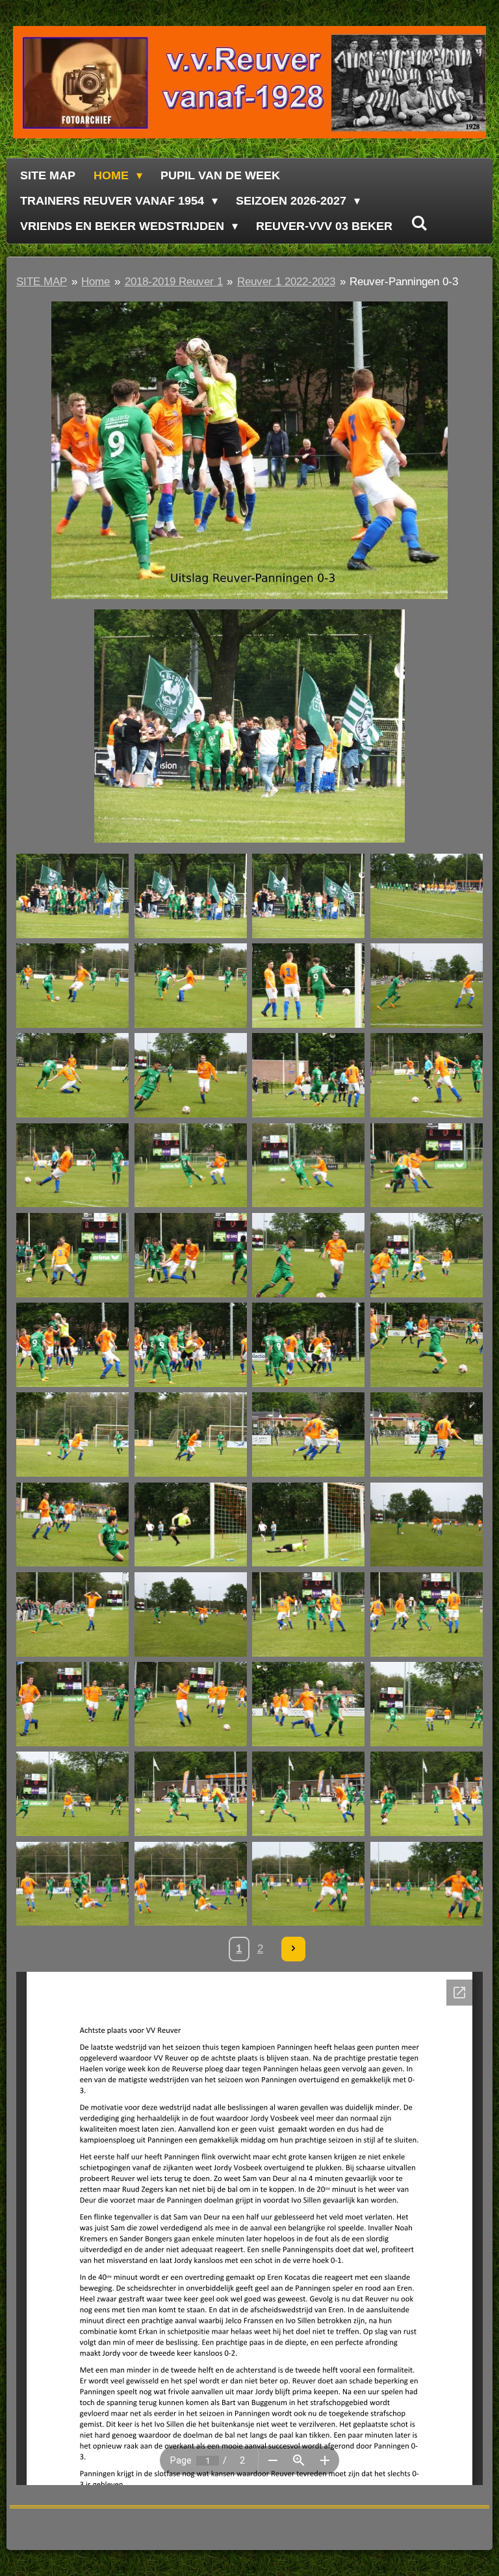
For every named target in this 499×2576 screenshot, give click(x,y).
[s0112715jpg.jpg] (309, 1075)
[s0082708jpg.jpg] (309, 986)
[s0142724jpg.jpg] (190, 1255)
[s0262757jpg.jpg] (309, 1614)
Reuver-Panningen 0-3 (404, 282)
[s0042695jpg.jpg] (427, 896)
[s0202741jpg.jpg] (309, 1435)
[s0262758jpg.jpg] (427, 1614)
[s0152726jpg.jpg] (73, 1435)
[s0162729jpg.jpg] (427, 1255)
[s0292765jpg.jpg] (427, 1704)
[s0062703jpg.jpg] (73, 986)
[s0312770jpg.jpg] (190, 1794)
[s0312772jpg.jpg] (427, 1794)
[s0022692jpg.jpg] (309, 896)
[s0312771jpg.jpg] (309, 1794)
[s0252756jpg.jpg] (73, 1614)
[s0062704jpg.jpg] (190, 986)
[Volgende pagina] (294, 1949)
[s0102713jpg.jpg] (309, 1255)
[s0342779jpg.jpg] (73, 1883)
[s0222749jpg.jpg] (427, 1524)
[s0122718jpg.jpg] (73, 1165)
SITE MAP (42, 282)
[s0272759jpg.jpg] (190, 1704)
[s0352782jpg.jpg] (309, 1883)
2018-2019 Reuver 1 (174, 282)
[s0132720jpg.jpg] (309, 1165)
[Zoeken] (419, 224)
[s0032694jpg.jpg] (73, 896)
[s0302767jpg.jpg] (309, 1704)
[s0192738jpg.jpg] (73, 1524)
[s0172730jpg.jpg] (73, 1345)
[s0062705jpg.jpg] (73, 1075)
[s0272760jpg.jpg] (73, 1704)
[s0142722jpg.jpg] (427, 1165)
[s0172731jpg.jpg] (190, 1345)
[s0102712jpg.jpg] (190, 1075)
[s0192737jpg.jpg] (427, 1345)
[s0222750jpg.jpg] (190, 1614)
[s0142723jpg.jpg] (73, 1255)
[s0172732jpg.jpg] (309, 1345)
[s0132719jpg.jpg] (190, 1165)
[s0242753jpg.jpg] (190, 1524)
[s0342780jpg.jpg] (190, 1883)
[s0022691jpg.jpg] (190, 896)
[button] (471, 621)
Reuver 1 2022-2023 (286, 282)
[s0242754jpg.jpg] (309, 1524)
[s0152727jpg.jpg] (190, 1435)
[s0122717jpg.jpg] (427, 1075)
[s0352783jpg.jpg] (427, 1883)
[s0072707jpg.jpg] (427, 986)
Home (96, 282)
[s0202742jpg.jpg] (427, 1435)
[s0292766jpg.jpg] (73, 1794)
